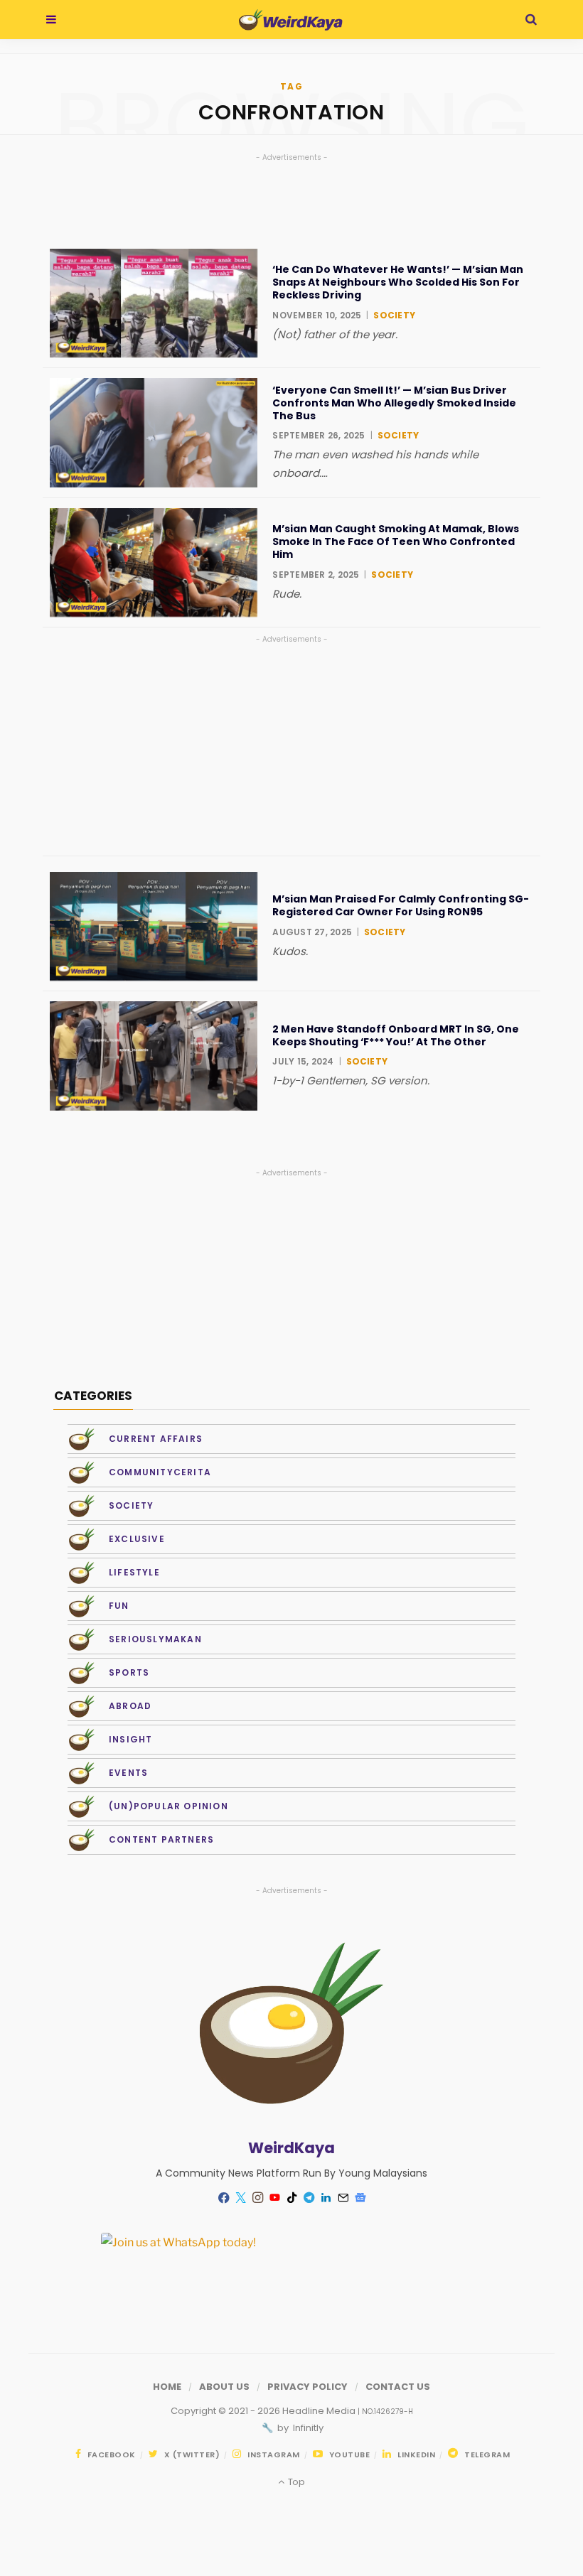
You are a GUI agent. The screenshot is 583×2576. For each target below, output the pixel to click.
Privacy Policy (307, 2387)
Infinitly (307, 2428)
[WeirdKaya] (290, 20)
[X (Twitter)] (240, 2198)
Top (295, 2482)
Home (167, 2387)
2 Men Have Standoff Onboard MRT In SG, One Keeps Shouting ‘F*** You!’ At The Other (396, 1035)
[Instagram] (257, 2198)
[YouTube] (274, 2198)
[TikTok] (291, 2198)
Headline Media (320, 2411)
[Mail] (343, 2198)
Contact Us (398, 2387)
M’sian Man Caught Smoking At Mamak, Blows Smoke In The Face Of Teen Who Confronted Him (396, 542)
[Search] (531, 20)
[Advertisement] (291, 746)
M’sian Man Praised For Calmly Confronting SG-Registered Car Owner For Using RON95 (401, 905)
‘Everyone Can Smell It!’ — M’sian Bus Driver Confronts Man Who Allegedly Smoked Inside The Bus (394, 403)
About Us (224, 2387)
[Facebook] (223, 2198)
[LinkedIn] (326, 2198)
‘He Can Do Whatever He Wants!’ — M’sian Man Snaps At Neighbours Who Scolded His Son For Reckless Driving (398, 282)
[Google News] (360, 2198)
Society (394, 315)
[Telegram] (309, 2198)
